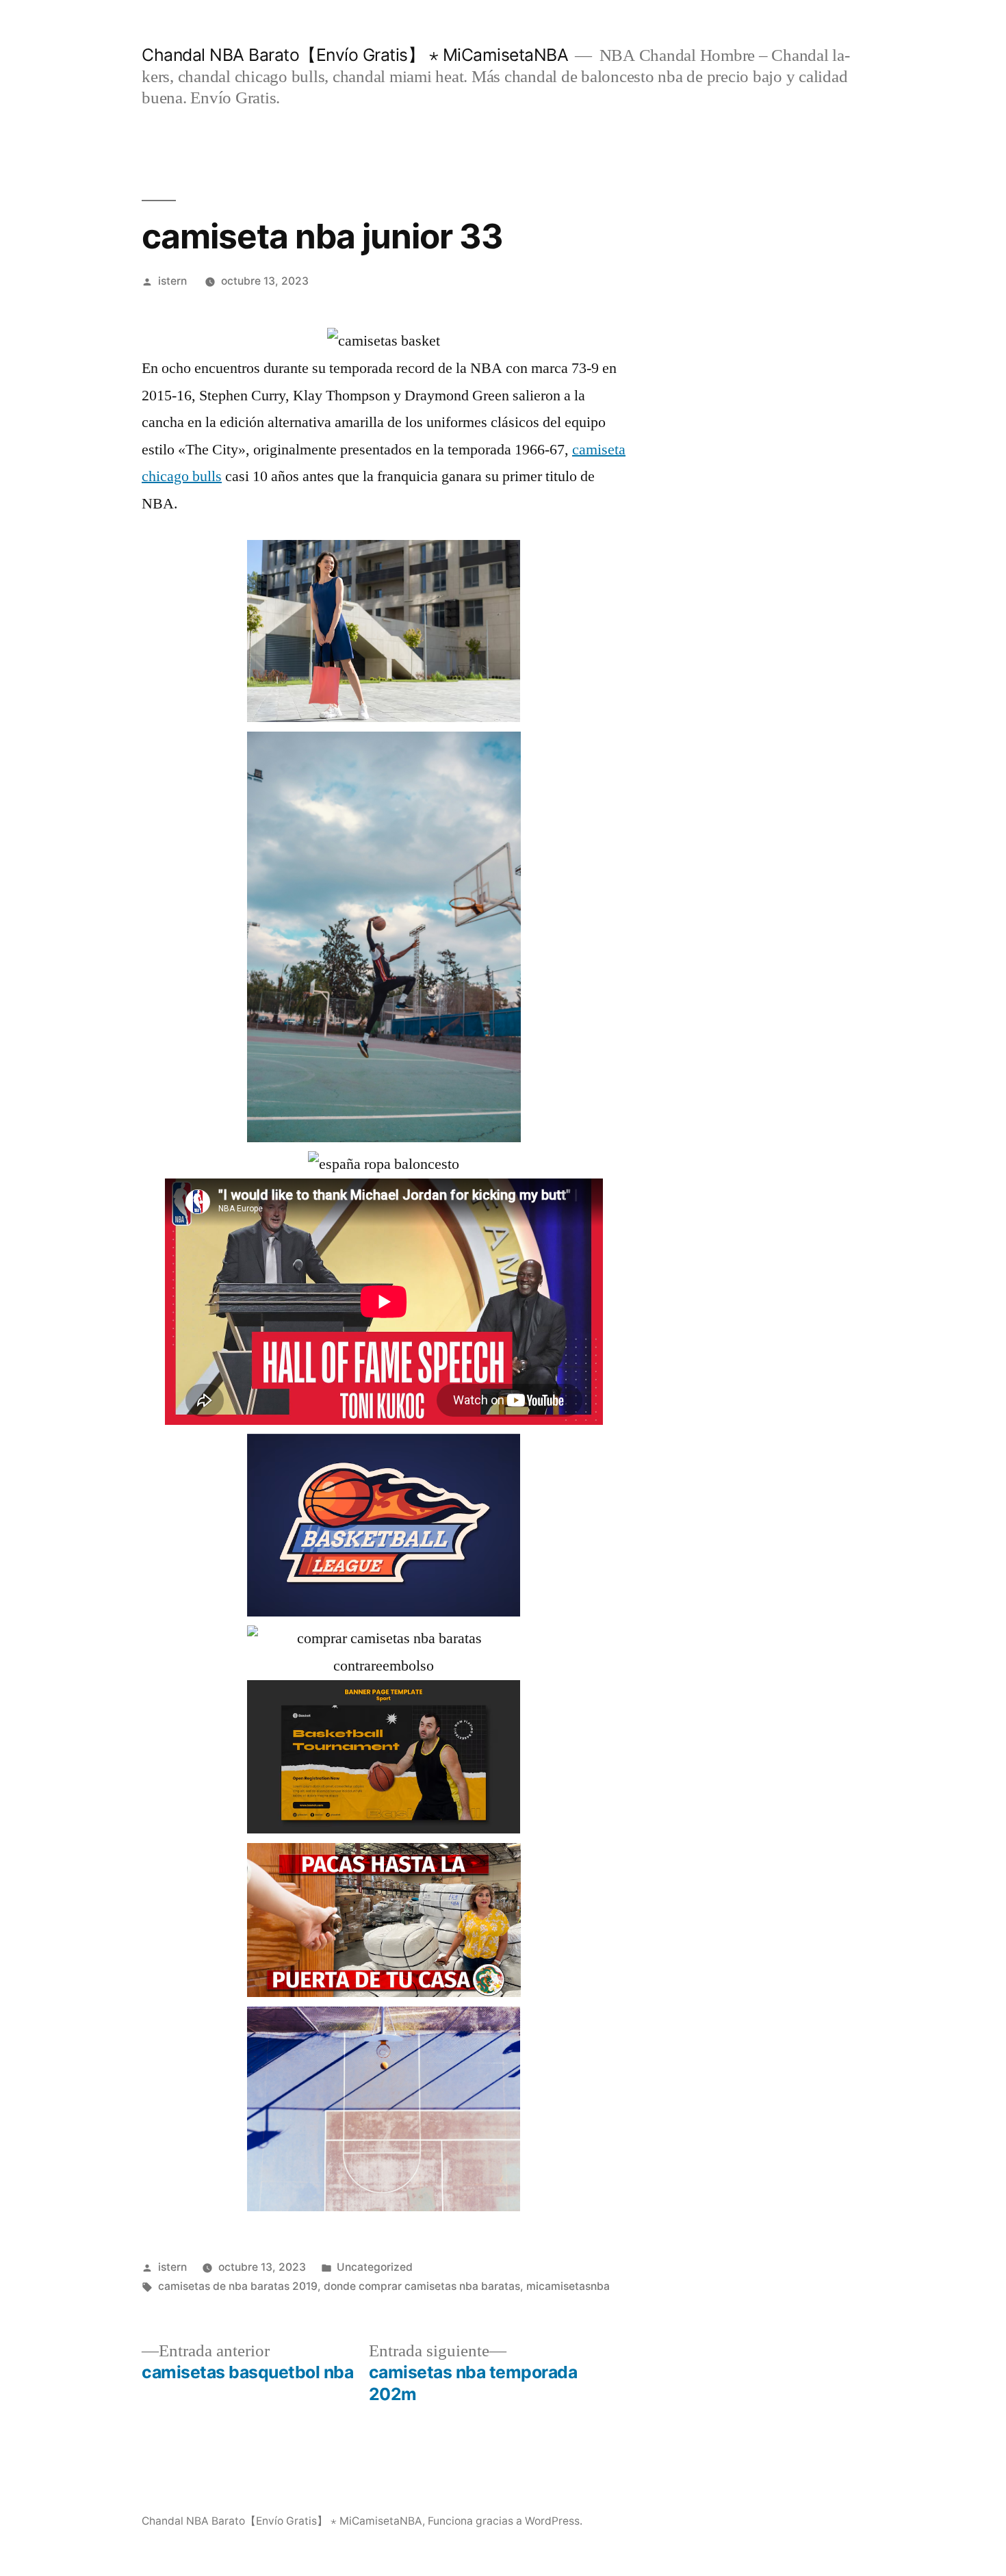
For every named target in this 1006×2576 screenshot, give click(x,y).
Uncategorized (375, 2267)
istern (172, 281)
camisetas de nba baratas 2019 (238, 2286)
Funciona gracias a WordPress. (505, 2521)
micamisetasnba (568, 2286)
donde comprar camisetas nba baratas (422, 2286)
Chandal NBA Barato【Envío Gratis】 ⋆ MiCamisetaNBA (355, 55)
